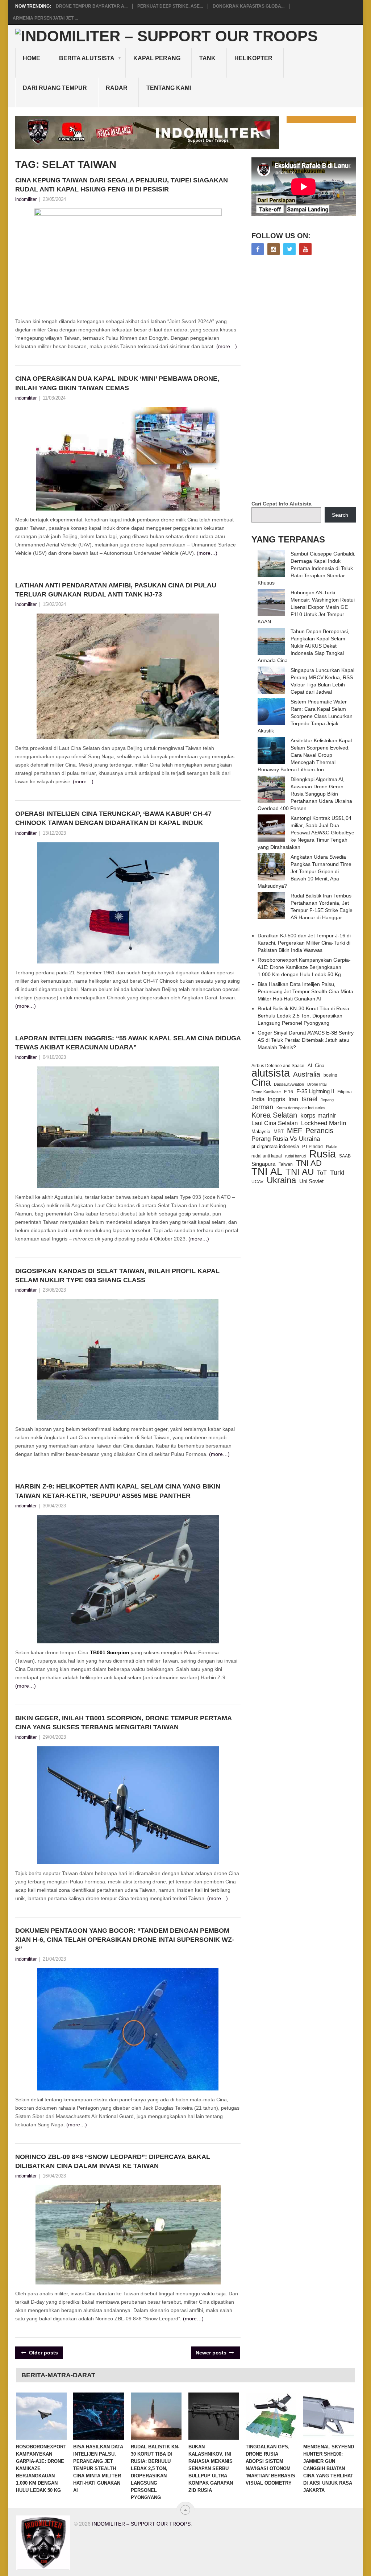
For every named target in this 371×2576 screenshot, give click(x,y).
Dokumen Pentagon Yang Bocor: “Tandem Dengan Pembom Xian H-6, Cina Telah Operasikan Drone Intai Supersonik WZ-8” (125, 1940)
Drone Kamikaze (266, 1092)
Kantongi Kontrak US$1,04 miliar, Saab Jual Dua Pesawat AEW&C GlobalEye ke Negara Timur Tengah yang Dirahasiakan (306, 833)
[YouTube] (305, 249)
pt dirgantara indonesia (275, 1146)
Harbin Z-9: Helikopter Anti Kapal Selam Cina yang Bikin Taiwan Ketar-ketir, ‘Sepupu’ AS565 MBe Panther (118, 1491)
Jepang (327, 1100)
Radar (117, 88)
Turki (337, 1173)
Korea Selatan (274, 1115)
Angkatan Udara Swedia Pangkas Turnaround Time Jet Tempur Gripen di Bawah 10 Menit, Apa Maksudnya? (305, 871)
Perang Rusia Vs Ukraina (286, 1139)
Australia (307, 1074)
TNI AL (267, 1172)
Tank (207, 58)
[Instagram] (274, 249)
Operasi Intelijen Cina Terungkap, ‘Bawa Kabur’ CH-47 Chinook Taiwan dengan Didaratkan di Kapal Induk (113, 818)
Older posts (43, 2353)
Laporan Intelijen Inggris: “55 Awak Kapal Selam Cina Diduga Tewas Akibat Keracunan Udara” (128, 1043)
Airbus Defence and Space (278, 1066)
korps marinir (318, 1115)
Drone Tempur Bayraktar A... (92, 6)
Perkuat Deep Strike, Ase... (170, 6)
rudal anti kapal (267, 1156)
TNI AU (300, 1172)
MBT (279, 1132)
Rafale (332, 1147)
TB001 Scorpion (110, 1652)
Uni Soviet (311, 1181)
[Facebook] (258, 249)
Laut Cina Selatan (275, 1123)
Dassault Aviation (289, 1084)
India (258, 1099)
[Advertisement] (306, 379)
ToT (322, 1173)
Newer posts (212, 2353)
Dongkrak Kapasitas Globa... (249, 6)
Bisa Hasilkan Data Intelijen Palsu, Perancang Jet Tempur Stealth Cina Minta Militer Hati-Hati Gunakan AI (305, 991)
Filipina (345, 1092)
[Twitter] (289, 249)
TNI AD (309, 1163)
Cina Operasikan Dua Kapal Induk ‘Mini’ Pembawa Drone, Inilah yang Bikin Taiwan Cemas (117, 383)
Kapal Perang (157, 58)
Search (340, 515)
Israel (309, 1099)
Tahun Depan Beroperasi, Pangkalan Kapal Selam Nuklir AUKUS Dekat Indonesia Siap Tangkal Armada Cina (303, 646)
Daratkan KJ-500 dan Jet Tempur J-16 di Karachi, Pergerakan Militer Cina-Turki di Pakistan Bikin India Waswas (304, 943)
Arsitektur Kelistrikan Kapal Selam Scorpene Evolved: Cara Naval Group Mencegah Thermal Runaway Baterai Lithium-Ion (305, 755)
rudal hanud (295, 1156)
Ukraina (281, 1180)
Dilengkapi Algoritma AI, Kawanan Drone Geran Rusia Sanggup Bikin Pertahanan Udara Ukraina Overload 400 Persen (305, 794)
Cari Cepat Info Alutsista (282, 504)
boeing (330, 1075)
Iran (293, 1099)
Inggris (276, 1099)
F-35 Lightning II (315, 1091)
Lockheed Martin (324, 1123)
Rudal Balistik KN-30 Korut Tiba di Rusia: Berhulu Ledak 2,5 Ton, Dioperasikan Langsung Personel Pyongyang (304, 1016)
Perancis (319, 1131)
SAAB (345, 1156)
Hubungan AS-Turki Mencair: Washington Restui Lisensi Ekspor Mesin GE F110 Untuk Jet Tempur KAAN (306, 607)
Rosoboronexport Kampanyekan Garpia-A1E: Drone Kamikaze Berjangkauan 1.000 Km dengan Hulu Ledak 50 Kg (304, 967)
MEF (295, 1131)
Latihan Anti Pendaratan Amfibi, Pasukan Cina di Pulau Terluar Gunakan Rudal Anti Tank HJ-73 (116, 590)
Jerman (262, 1107)
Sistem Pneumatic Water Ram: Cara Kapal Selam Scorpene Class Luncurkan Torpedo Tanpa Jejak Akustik (305, 716)
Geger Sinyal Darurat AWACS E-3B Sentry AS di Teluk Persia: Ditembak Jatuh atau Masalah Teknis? (306, 1040)
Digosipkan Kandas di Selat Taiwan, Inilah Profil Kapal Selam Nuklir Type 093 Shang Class (117, 1275)
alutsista (271, 1073)
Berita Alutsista (87, 58)
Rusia (322, 1154)
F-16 (289, 1092)
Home (32, 58)
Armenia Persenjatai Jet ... (45, 18)
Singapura (263, 1164)
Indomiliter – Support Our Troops (141, 2524)
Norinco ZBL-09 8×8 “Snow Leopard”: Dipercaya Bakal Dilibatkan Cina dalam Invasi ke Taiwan (113, 2161)
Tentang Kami (169, 88)
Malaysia (261, 1132)
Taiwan (286, 1164)
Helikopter (253, 58)
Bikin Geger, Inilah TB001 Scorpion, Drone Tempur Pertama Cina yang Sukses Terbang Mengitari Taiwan (123, 1723)
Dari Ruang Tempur (55, 88)
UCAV (257, 1182)
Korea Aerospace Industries (301, 1108)
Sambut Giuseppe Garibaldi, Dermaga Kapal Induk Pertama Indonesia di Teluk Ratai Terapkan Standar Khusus (307, 568)
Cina (261, 1082)
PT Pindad (312, 1147)
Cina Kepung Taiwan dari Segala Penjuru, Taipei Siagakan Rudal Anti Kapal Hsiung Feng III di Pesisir (122, 185)
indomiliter (26, 199)
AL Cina (316, 1066)
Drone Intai (317, 1084)
